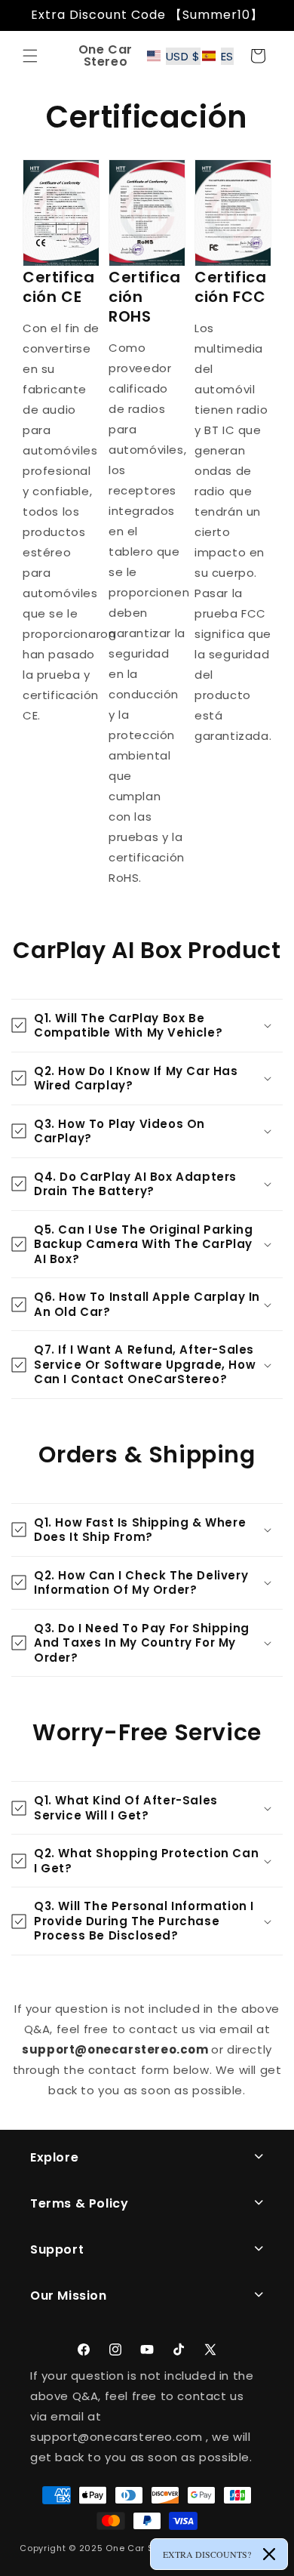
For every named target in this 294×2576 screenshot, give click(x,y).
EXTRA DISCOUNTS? (207, 2554)
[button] (30, 56)
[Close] (269, 2554)
